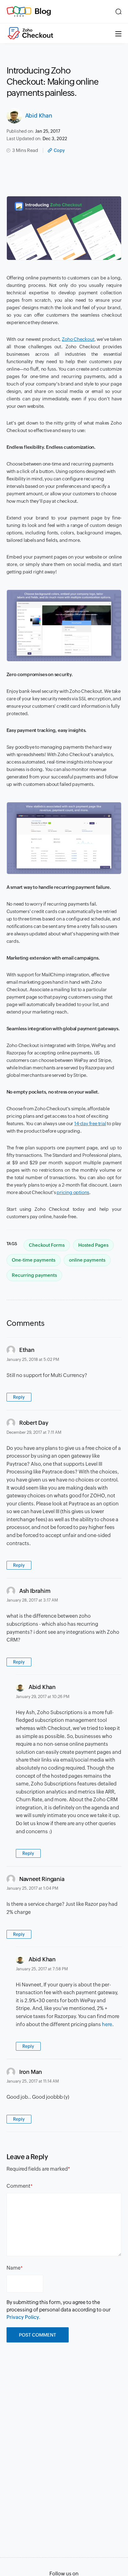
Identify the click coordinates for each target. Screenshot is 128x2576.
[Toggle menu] (118, 33)
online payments (87, 1260)
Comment (18, 2186)
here (107, 2024)
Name (14, 2268)
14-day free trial (90, 1123)
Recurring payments (34, 1275)
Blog (43, 11)
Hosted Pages (93, 1245)
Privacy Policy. (23, 2317)
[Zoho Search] (119, 11)
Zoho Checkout (78, 339)
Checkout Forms (47, 1245)
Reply (19, 1397)
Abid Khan (39, 116)
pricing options (73, 1192)
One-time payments (34, 1260)
